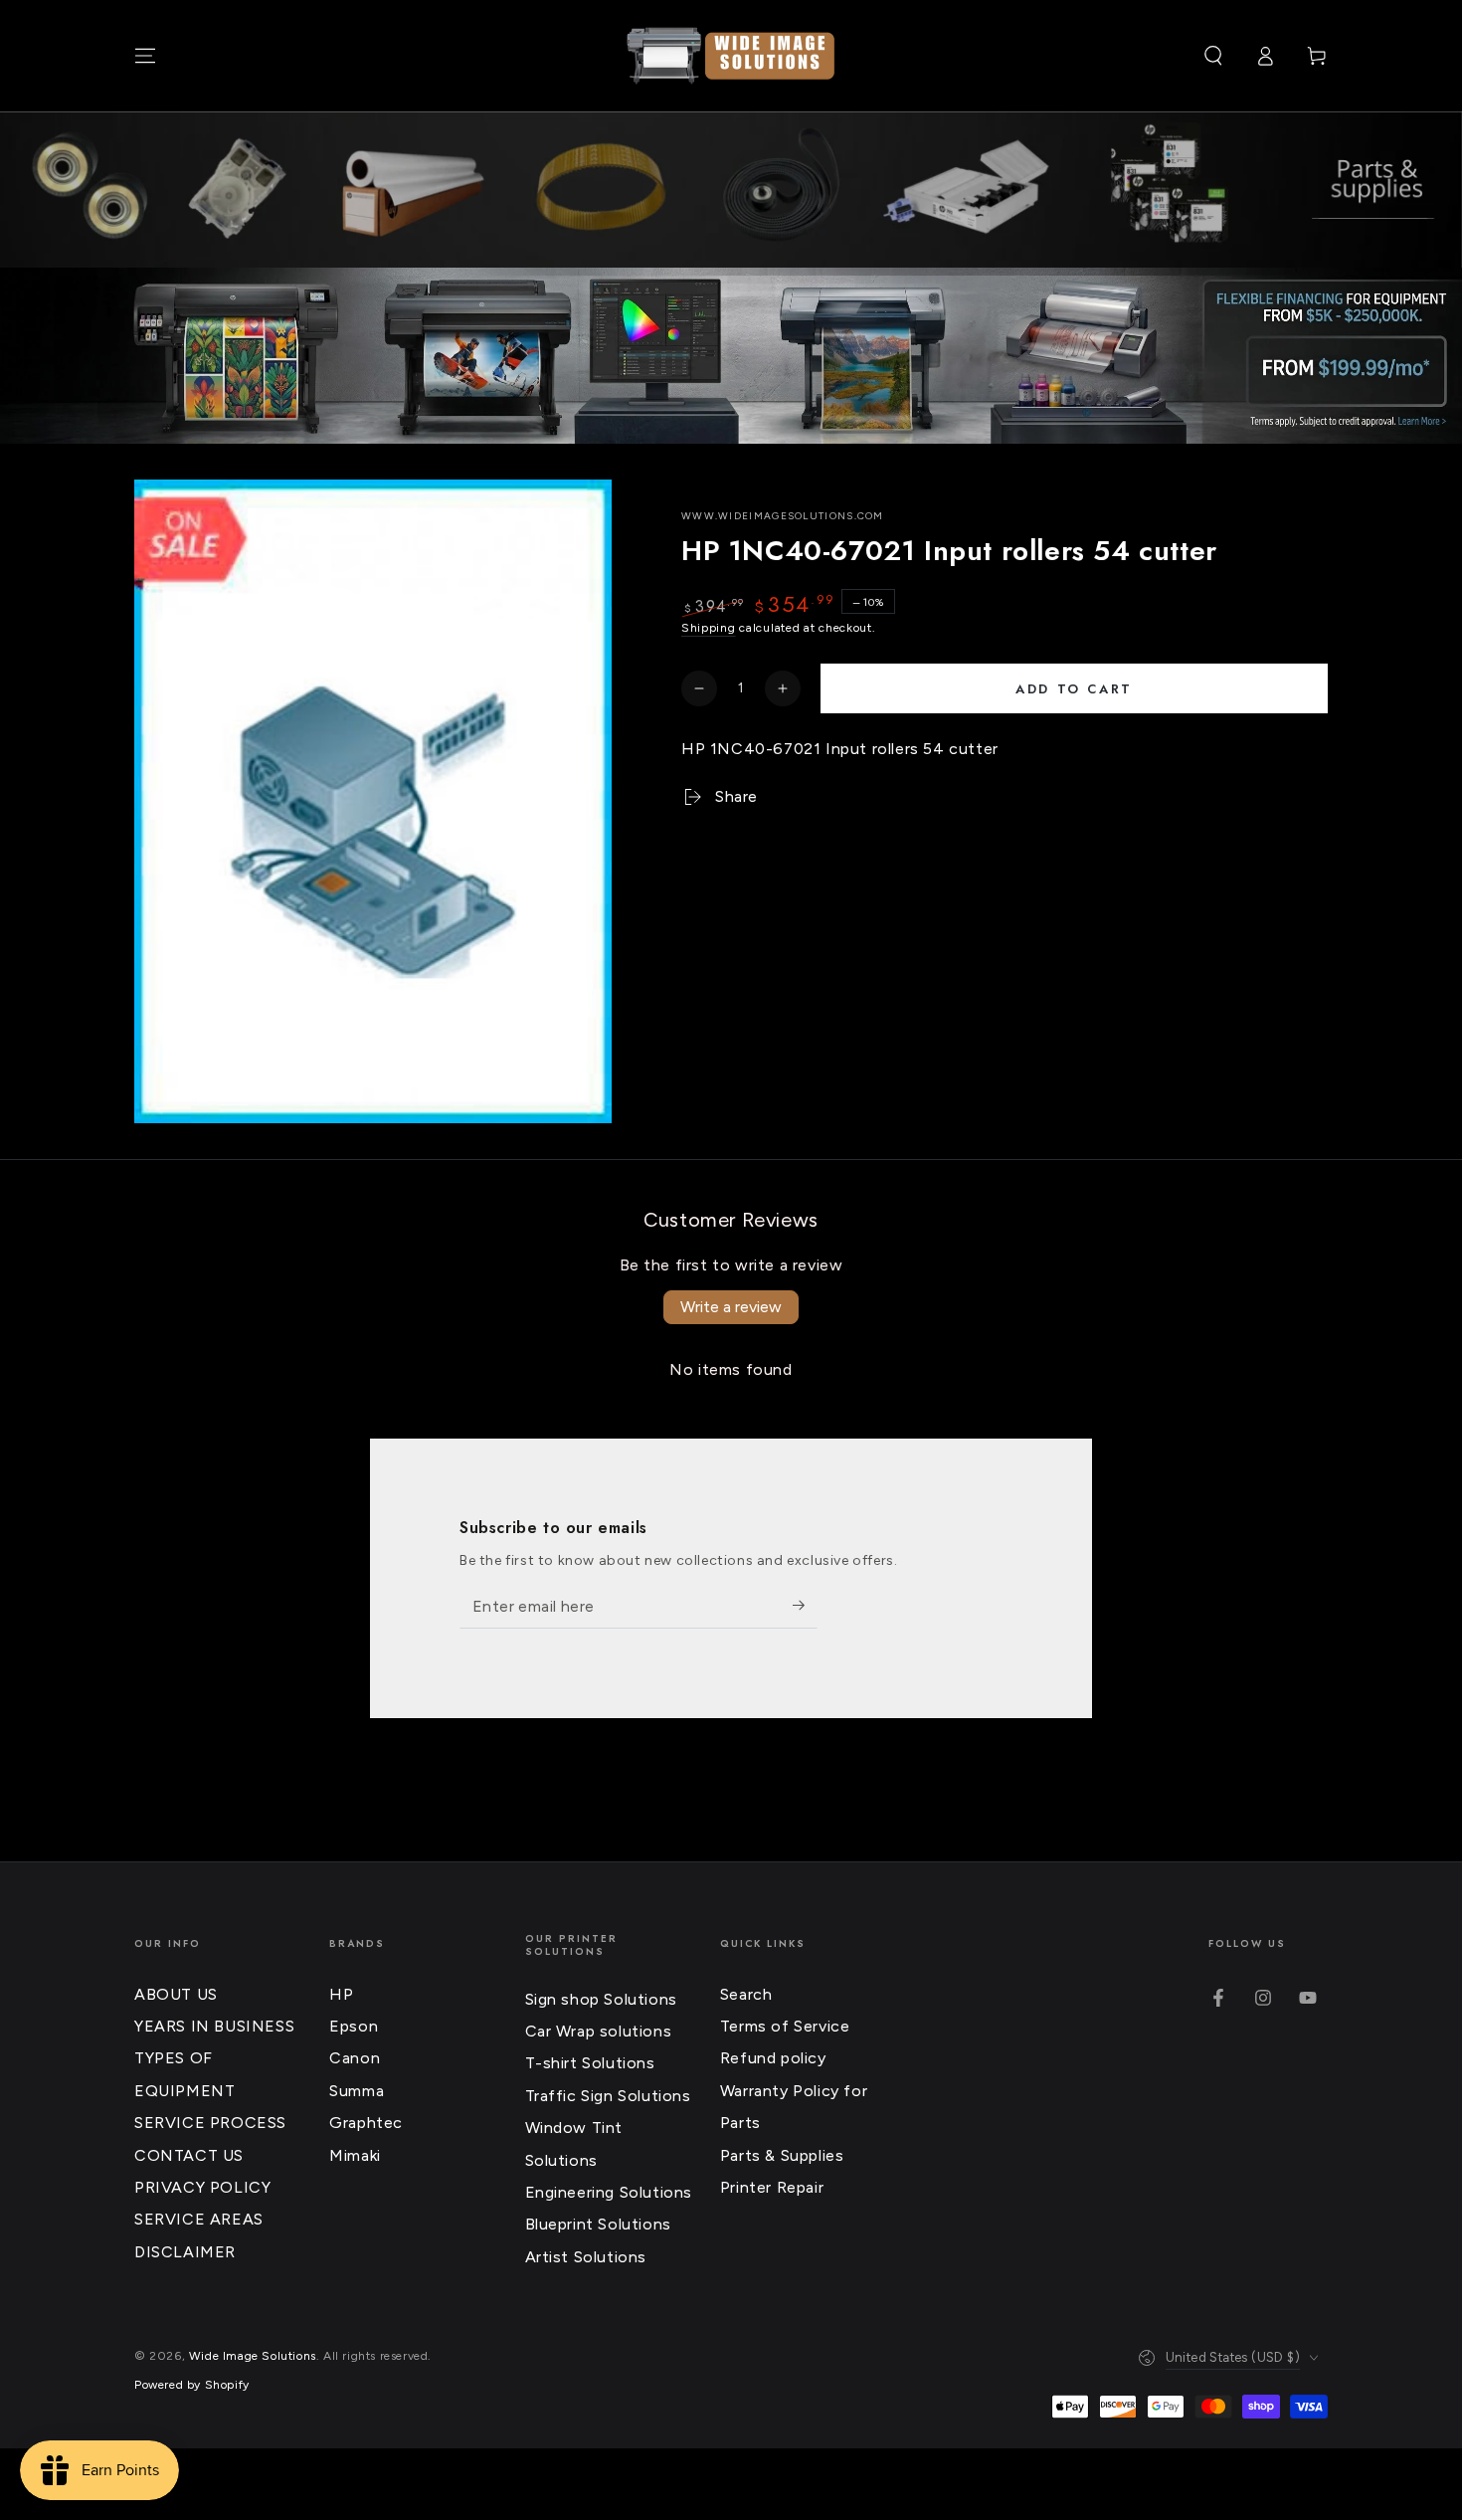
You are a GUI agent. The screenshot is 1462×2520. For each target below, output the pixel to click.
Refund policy (773, 2058)
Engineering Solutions (609, 2192)
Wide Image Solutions (253, 2356)
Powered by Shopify (192, 2385)
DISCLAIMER (185, 2252)
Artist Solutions (586, 2257)
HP (341, 1994)
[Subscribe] (805, 1606)
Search (746, 1994)
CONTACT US (189, 2155)
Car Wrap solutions (599, 2031)
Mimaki (355, 2155)
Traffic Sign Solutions (608, 2096)
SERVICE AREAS (199, 2219)
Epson (354, 2026)
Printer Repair (772, 2187)
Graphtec (366, 2123)
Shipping (709, 628)
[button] (1213, 56)
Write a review (731, 1307)
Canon (355, 2058)
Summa (357, 2091)
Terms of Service (785, 2026)
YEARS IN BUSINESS (214, 2026)
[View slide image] (731, 356)
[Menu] (145, 56)
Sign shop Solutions (601, 1999)
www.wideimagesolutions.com (783, 516)
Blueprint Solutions (598, 2224)
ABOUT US (176, 1994)
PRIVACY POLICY (202, 2187)
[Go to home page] (731, 56)
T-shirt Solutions (590, 2063)
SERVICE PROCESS (210, 2123)
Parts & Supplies (782, 2155)
